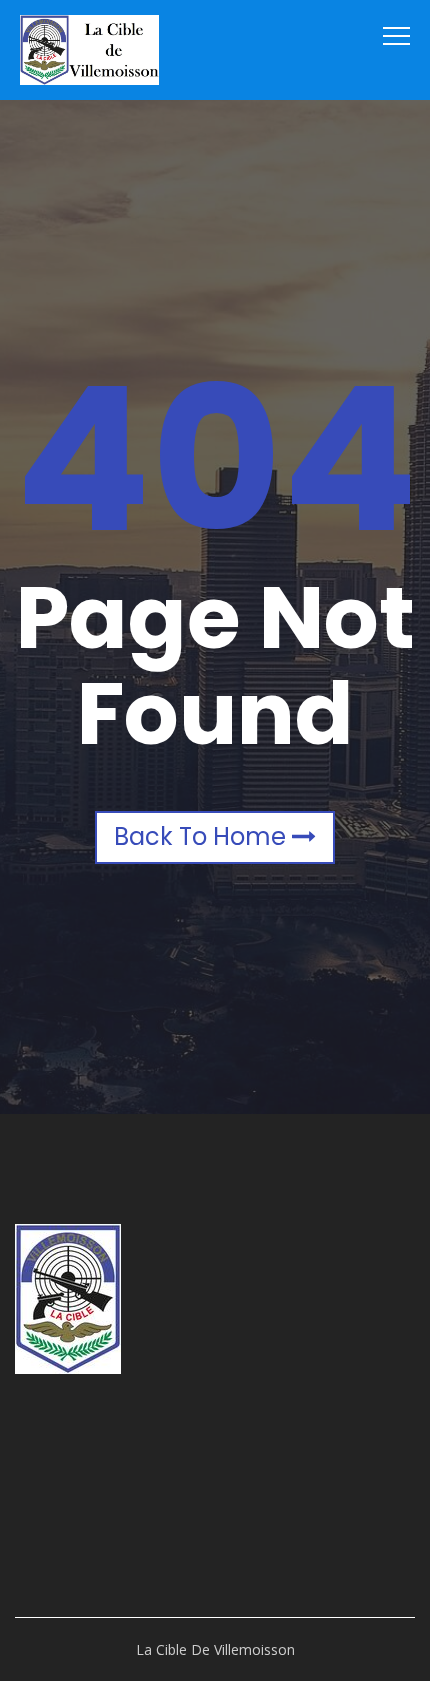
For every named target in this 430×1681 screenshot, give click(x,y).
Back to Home (203, 836)
